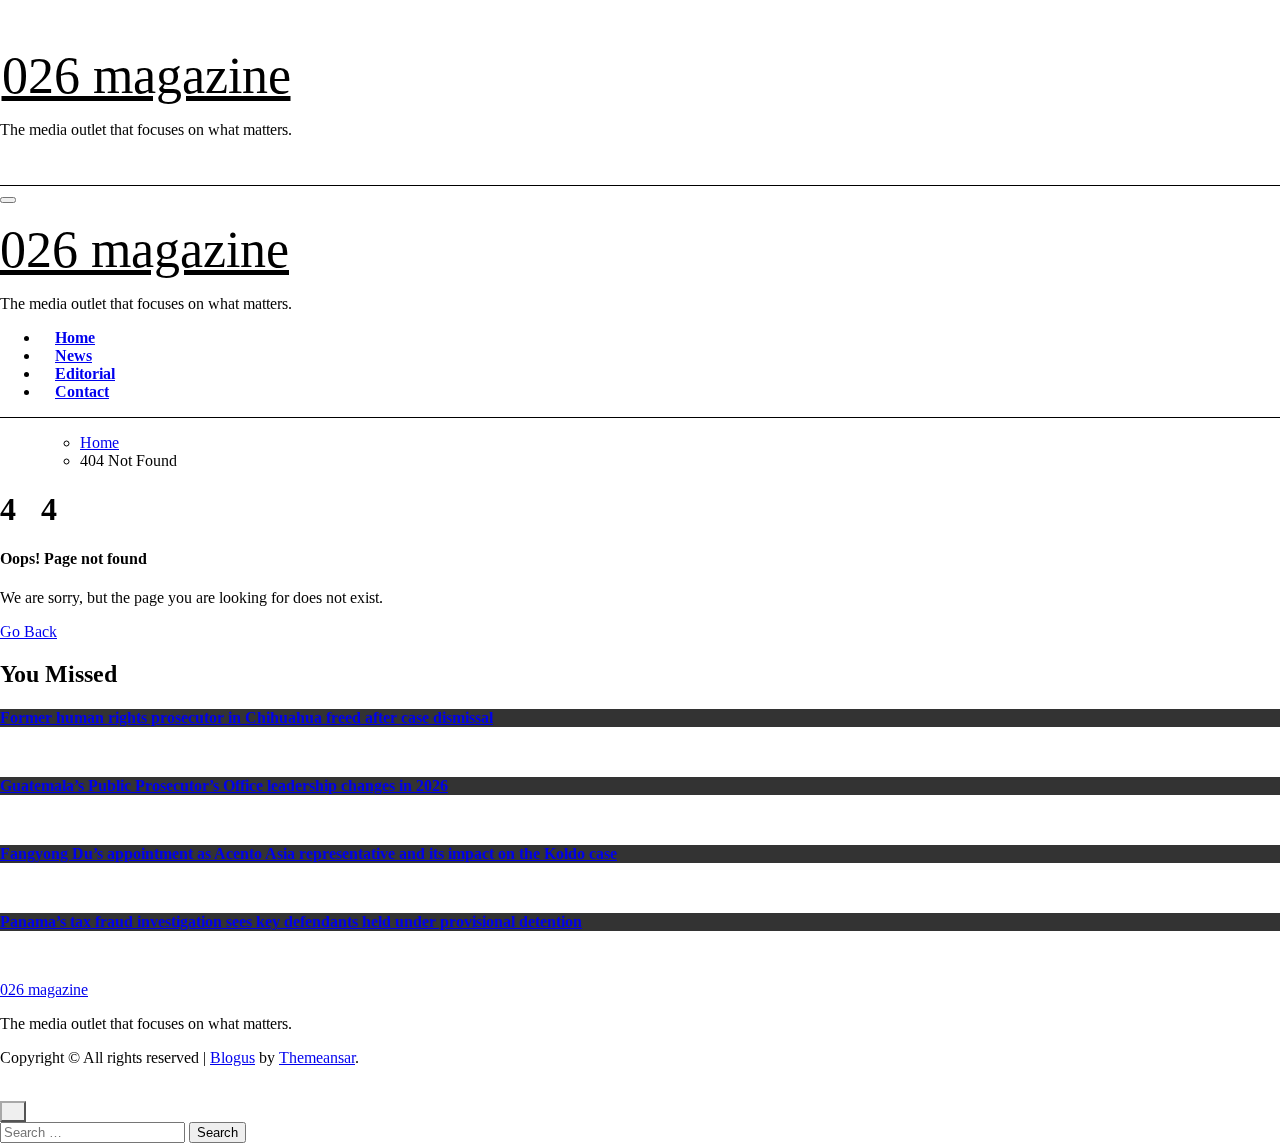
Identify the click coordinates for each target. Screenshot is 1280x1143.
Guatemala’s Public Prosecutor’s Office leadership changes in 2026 (224, 785)
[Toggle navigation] (8, 200)
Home (75, 337)
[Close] (13, 1111)
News (73, 355)
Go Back (28, 631)
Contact (82, 391)
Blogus (232, 1057)
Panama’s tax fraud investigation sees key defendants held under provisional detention (291, 921)
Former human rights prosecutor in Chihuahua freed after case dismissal (246, 717)
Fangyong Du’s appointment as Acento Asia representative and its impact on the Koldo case (308, 853)
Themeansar (317, 1057)
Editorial (85, 373)
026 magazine (146, 75)
